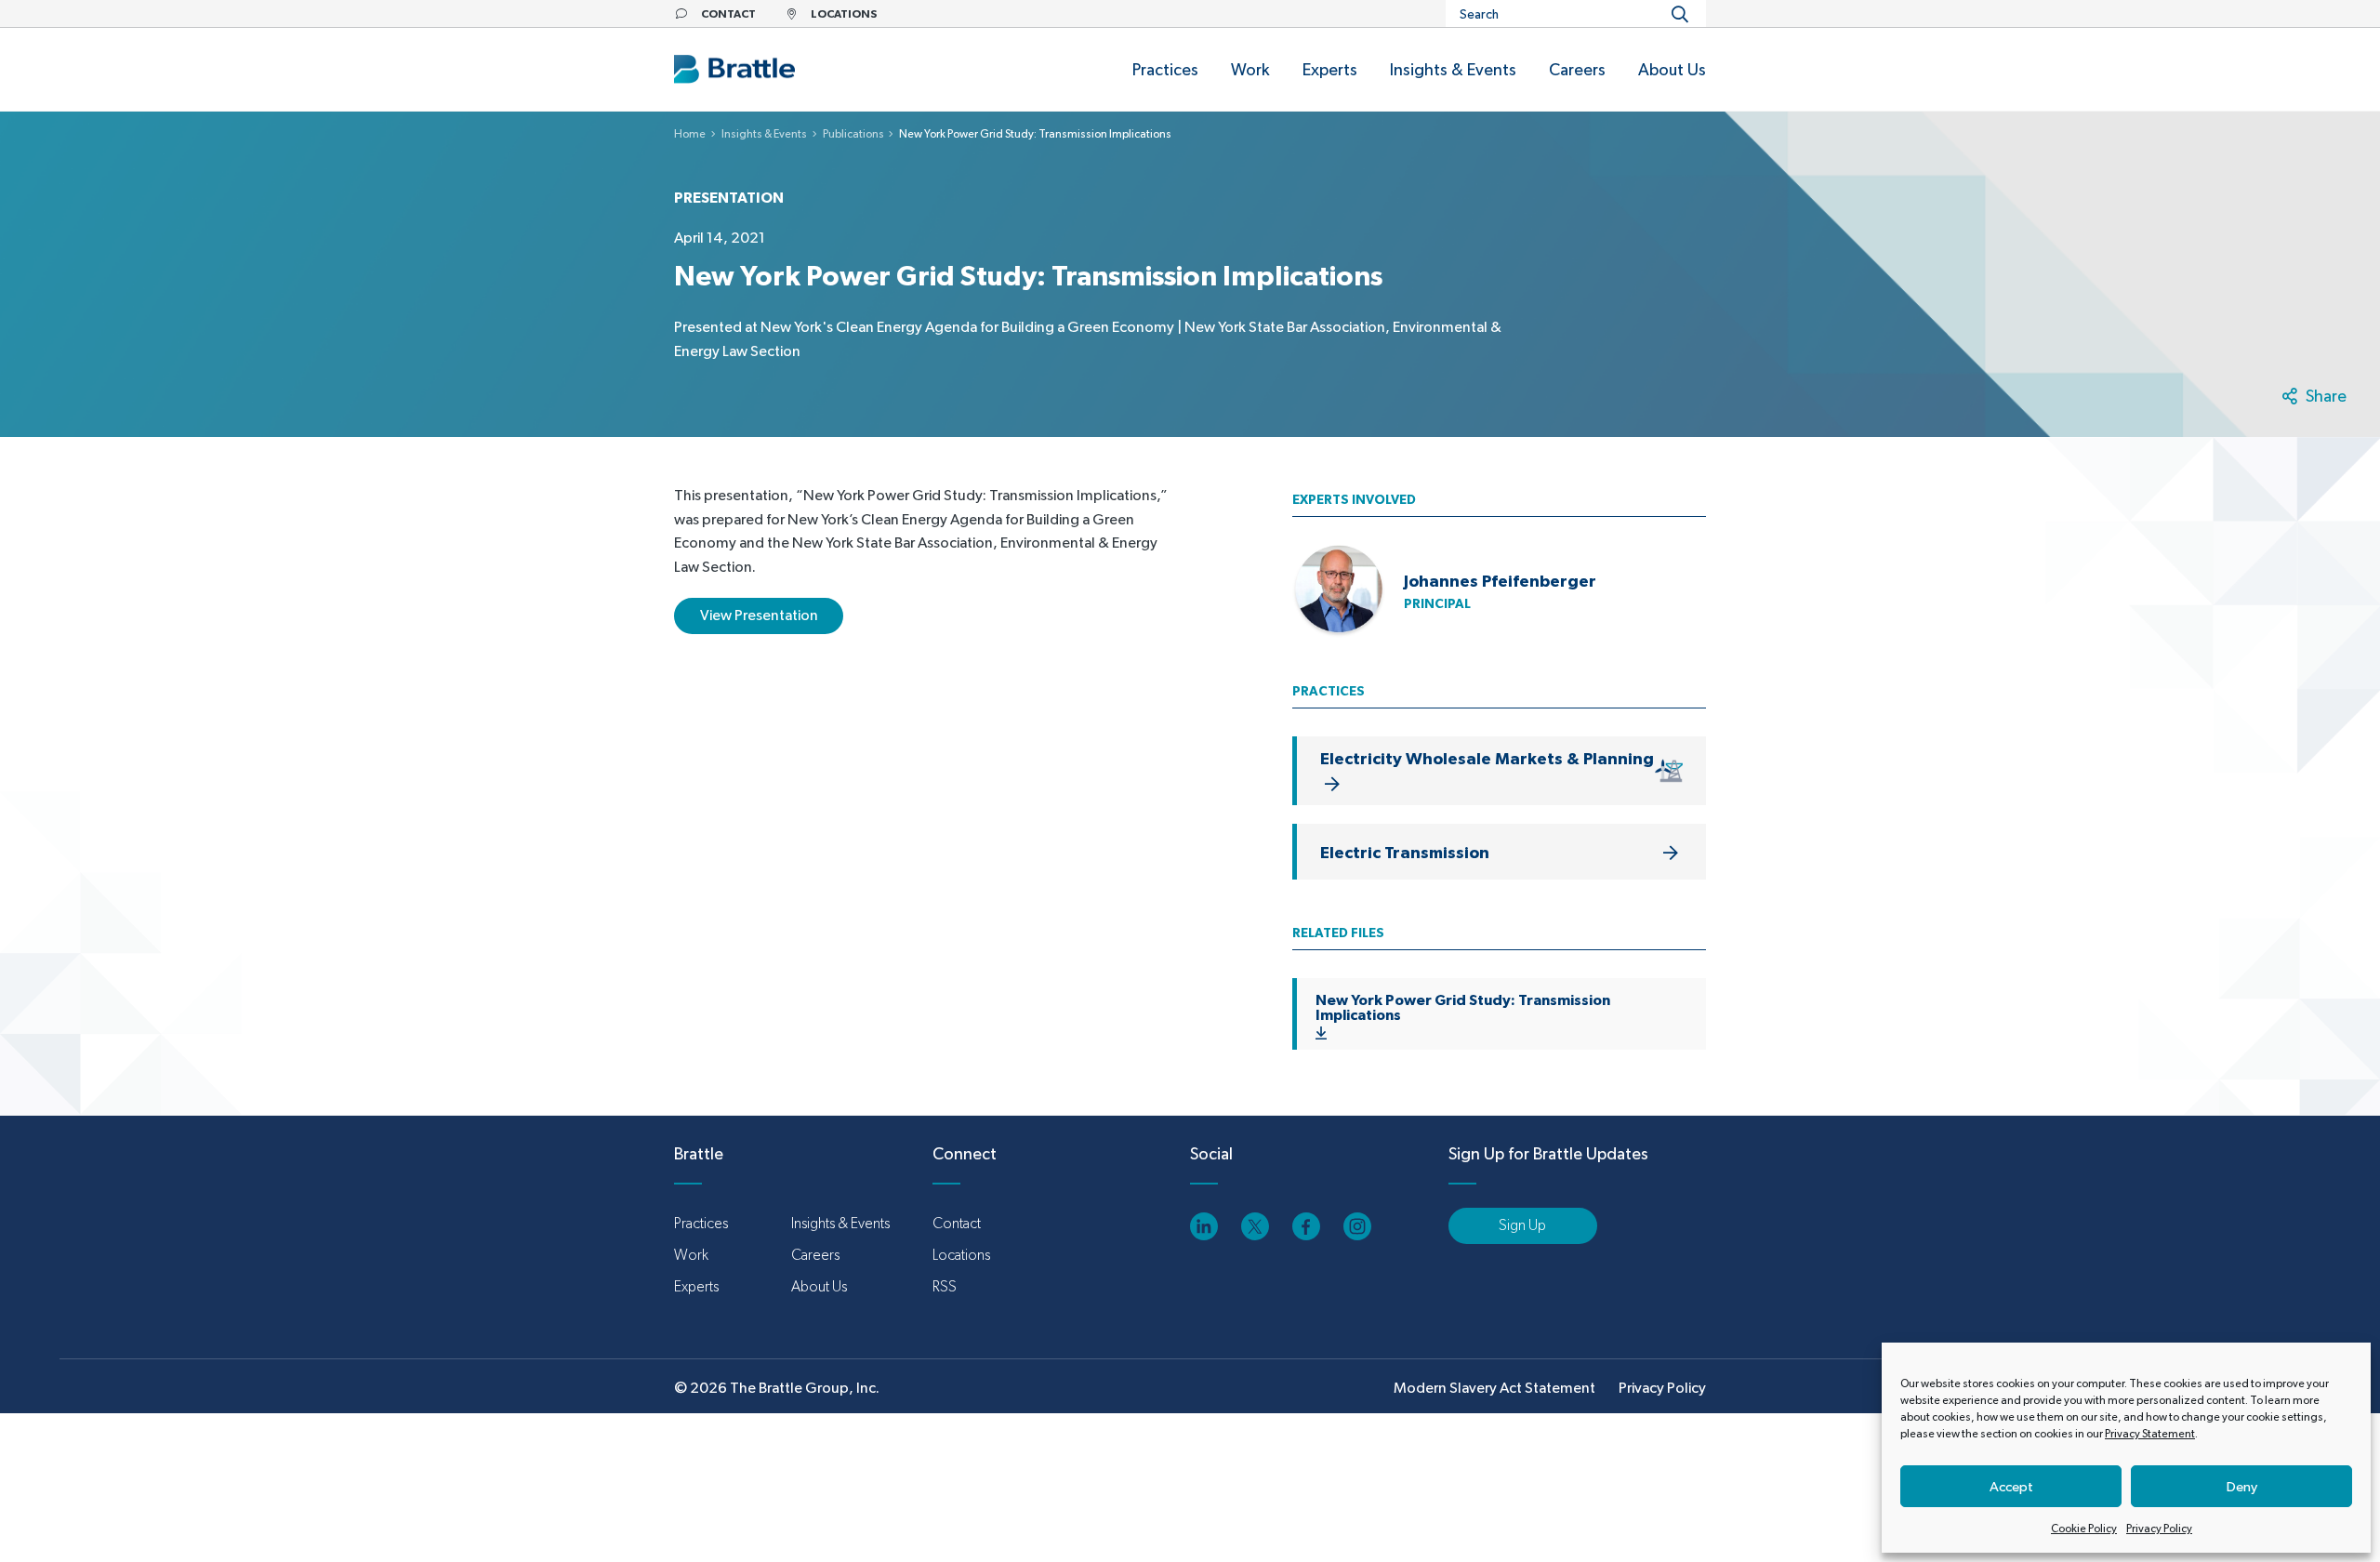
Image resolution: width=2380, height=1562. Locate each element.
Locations (961, 1255)
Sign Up (1522, 1225)
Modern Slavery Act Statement (1494, 1388)
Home (690, 134)
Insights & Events (764, 134)
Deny (2242, 1486)
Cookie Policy (2084, 1529)
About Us (819, 1286)
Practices (701, 1223)
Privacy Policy (2159, 1529)
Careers (815, 1255)
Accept (2011, 1486)
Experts (696, 1286)
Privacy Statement (2150, 1434)
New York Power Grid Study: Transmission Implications (1463, 1007)
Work (691, 1255)
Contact (957, 1223)
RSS (945, 1286)
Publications (853, 134)
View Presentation (759, 615)
